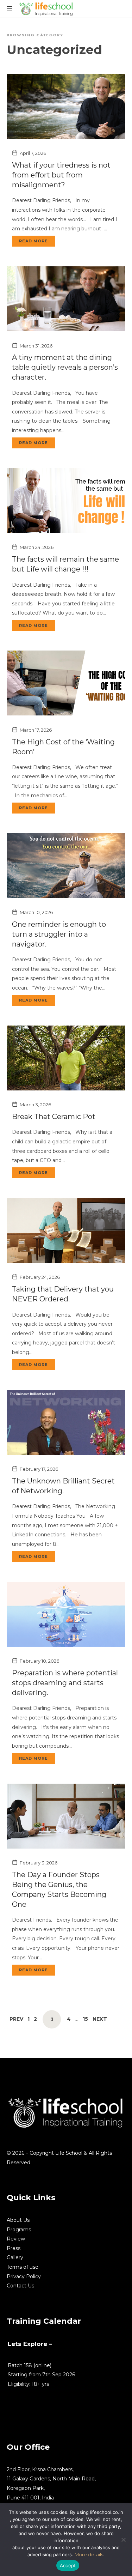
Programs (19, 2230)
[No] (123, 2540)
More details (89, 2554)
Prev (16, 2019)
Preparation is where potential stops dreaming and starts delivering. (65, 1683)
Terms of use (23, 2267)
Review (16, 2239)
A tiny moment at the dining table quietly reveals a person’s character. (65, 367)
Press (14, 2248)
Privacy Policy (24, 2276)
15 (85, 2019)
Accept (68, 2565)
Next (100, 2019)
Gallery (15, 2257)
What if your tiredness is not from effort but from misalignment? (61, 175)
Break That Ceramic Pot (54, 1117)
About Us (18, 2220)
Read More (33, 241)
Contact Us (20, 2286)
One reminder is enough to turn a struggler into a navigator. (59, 934)
